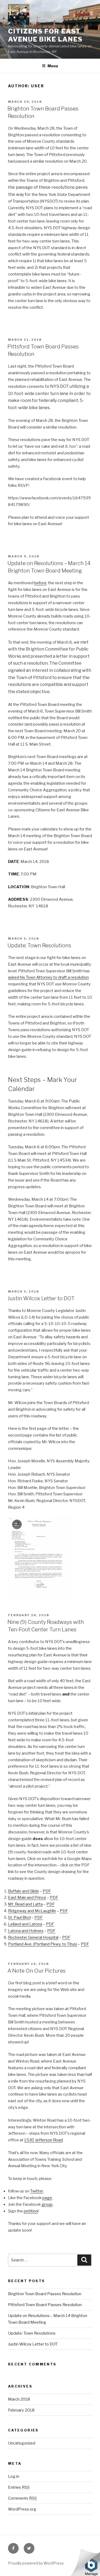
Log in (14, 2476)
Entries (19, 2487)
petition (31, 2211)
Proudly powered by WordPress (36, 2563)
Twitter (37, 2191)
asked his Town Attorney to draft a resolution (48, 977)
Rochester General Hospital (33, 1937)
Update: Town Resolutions (39, 945)
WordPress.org (22, 2509)
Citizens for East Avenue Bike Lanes (45, 35)
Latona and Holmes (26, 1931)
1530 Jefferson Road (43, 2140)
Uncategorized (22, 2443)
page (47, 2198)
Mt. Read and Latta (25, 1904)
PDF (47, 1891)
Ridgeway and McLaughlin (32, 1911)
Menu (53, 66)
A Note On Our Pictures (37, 1971)
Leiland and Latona (25, 1924)
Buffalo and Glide (23, 1891)
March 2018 (19, 2399)
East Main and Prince (27, 1898)
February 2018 (21, 2410)
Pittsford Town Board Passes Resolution (45, 2305)
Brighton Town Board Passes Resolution (45, 2294)
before (40, 583)
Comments (22, 2498)
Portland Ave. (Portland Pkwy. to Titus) (43, 1944)
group (47, 2204)
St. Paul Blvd (19, 1917)
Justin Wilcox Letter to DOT (41, 1298)
